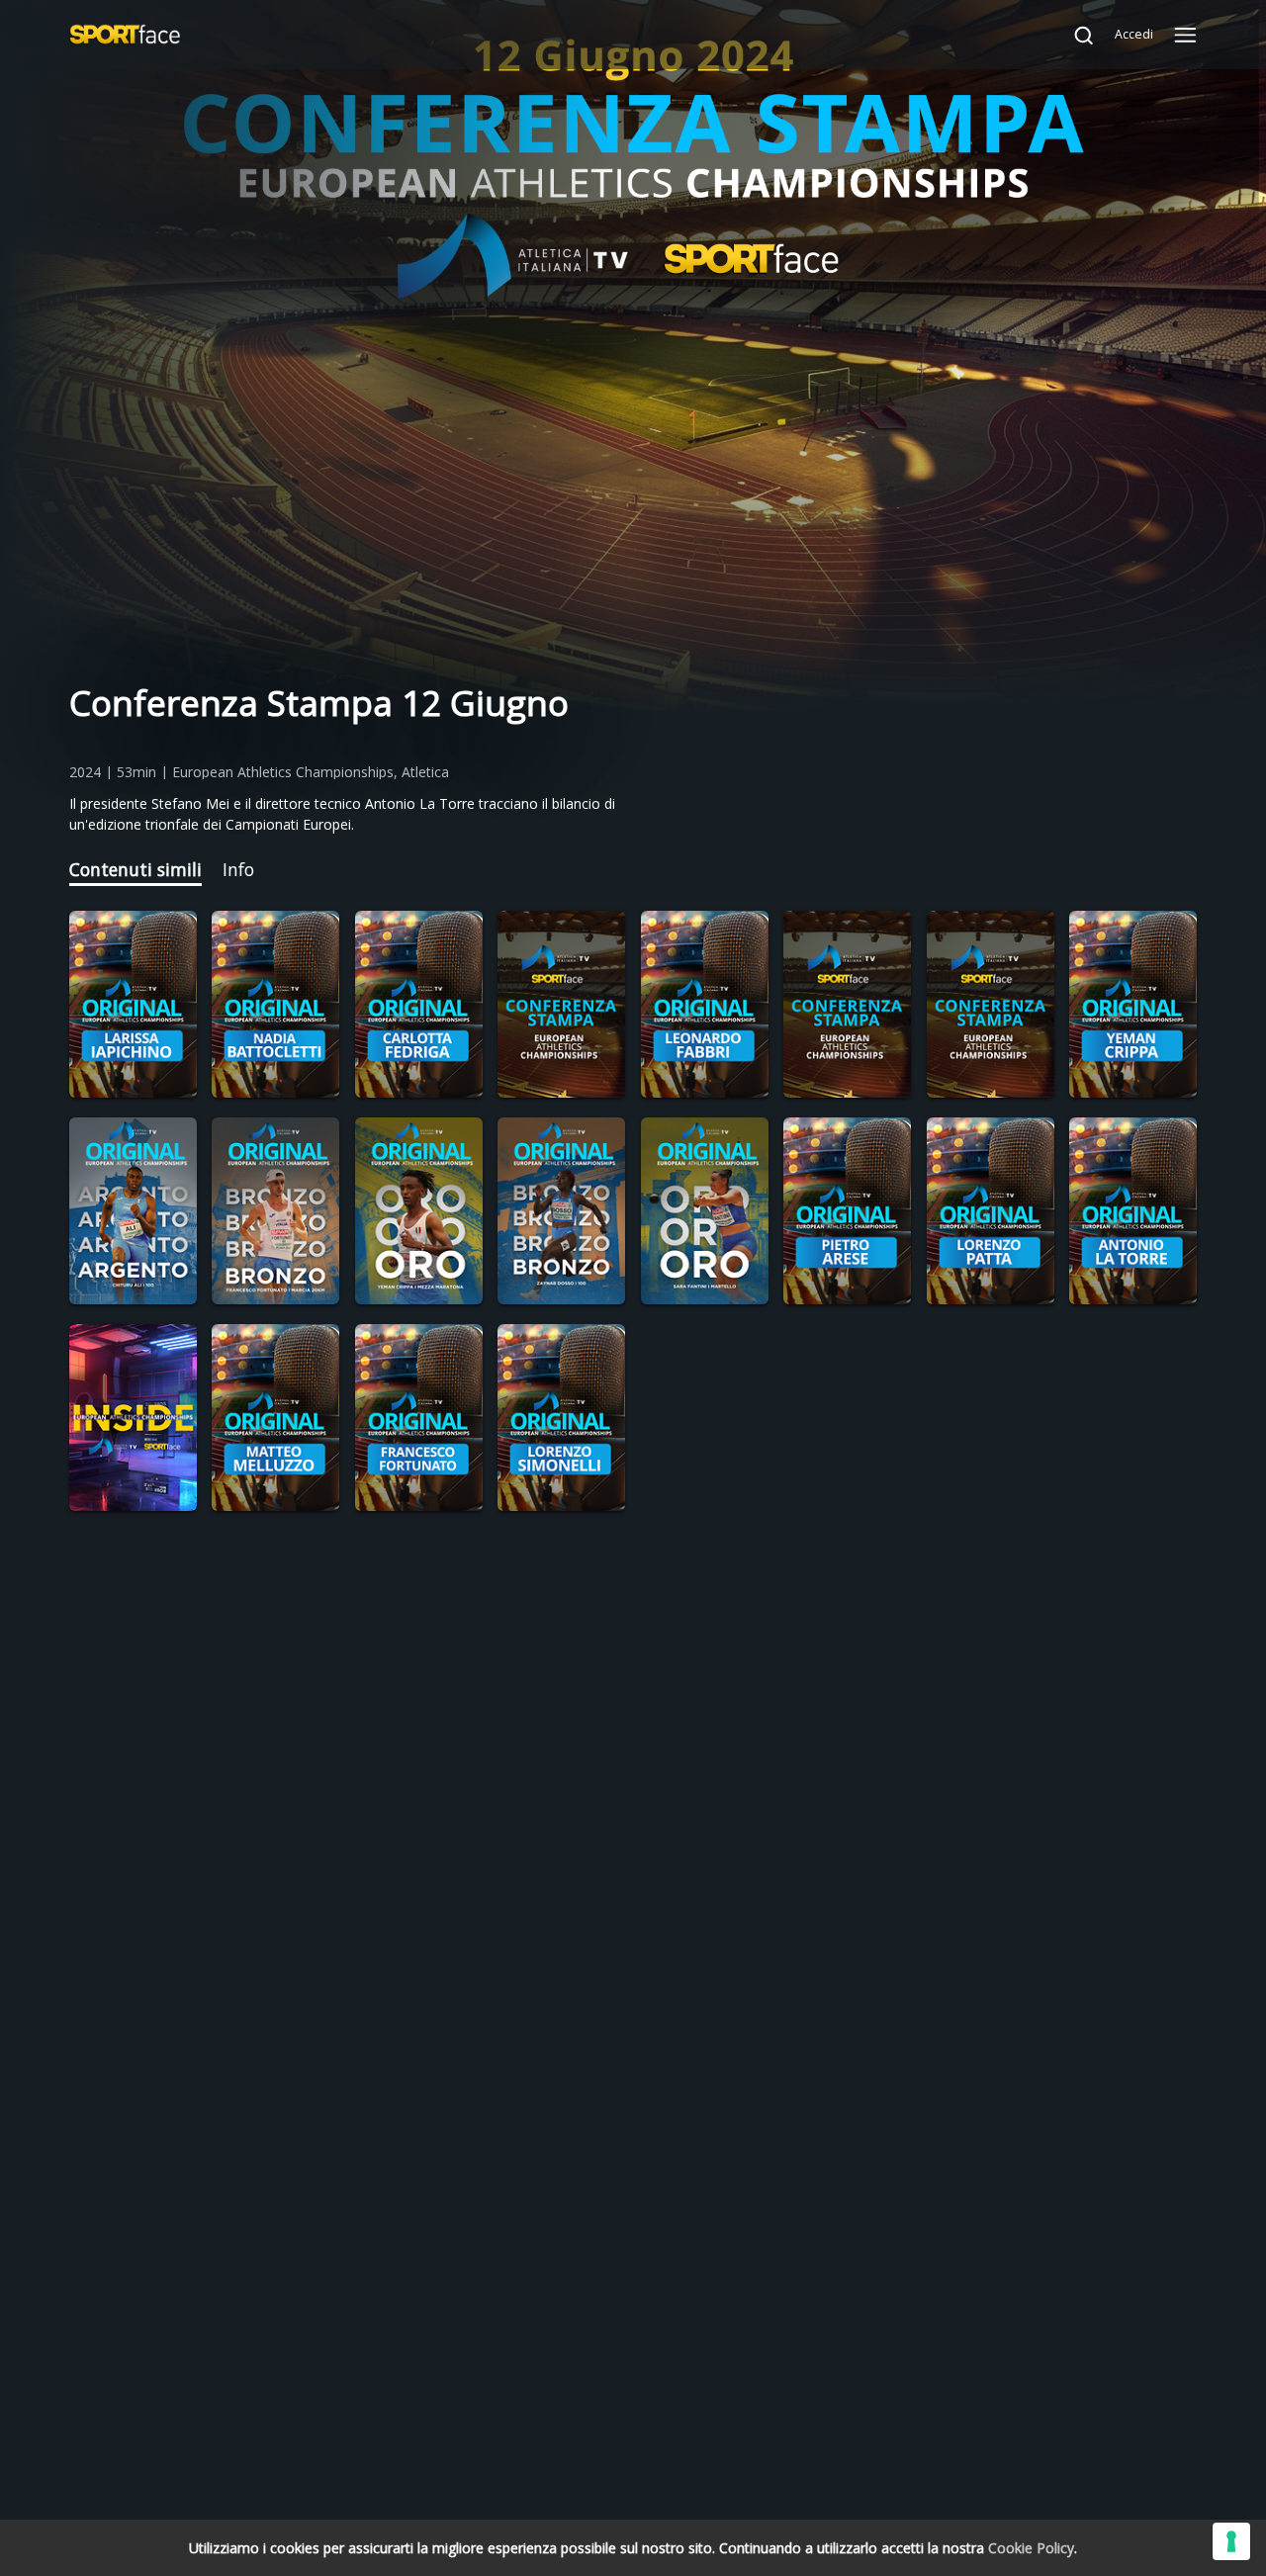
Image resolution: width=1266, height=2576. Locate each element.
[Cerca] (1074, 35)
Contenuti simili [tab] (136, 869)
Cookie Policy (1031, 2548)
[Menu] (1185, 35)
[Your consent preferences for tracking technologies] (1231, 2541)
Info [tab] (238, 869)
